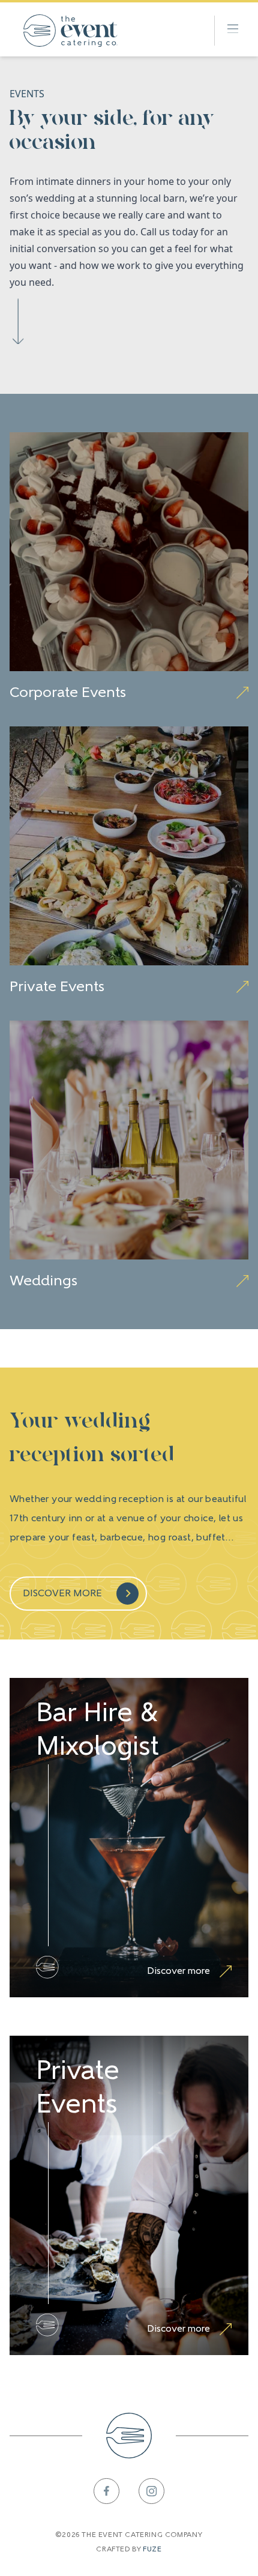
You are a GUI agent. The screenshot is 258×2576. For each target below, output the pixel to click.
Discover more (62, 1594)
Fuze (152, 2550)
